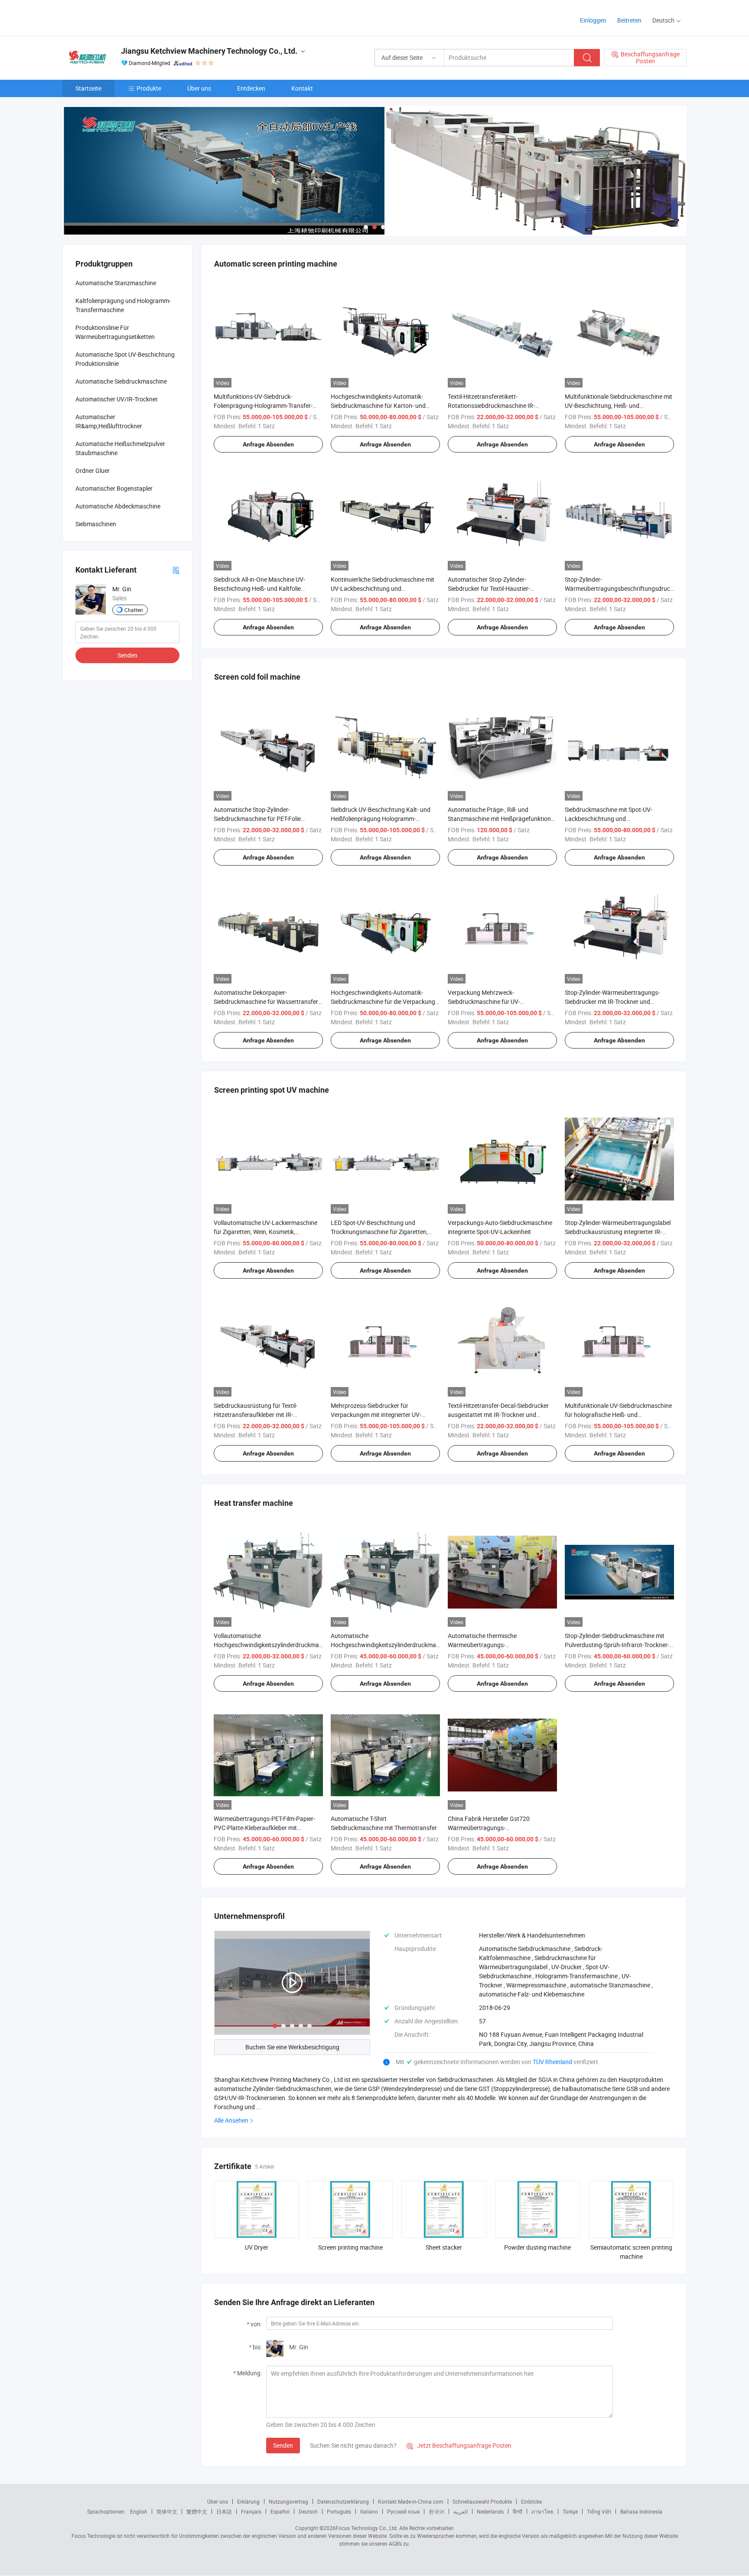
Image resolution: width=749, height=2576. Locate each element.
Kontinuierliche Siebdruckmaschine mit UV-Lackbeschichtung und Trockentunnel (383, 588)
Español (280, 2511)
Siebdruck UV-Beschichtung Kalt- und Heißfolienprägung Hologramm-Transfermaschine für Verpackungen (381, 819)
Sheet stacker (444, 2247)
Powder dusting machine (537, 2247)
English (139, 2511)
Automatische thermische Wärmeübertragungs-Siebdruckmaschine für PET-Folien (493, 1645)
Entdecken (251, 88)
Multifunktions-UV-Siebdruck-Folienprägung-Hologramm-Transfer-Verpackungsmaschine (263, 405)
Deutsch (308, 2511)
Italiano (369, 2511)
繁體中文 (197, 2511)
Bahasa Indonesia (641, 2511)
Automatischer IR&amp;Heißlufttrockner (109, 421)
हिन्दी (518, 2511)
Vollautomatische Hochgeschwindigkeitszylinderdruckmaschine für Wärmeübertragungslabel (275, 1645)
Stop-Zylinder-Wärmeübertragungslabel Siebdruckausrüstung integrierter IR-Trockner (618, 1232)
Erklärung (248, 2501)
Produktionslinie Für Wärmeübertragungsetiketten (115, 332)
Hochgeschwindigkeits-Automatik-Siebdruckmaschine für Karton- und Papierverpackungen (378, 405)
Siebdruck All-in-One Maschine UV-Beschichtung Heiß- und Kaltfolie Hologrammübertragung (259, 588)
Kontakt (302, 88)
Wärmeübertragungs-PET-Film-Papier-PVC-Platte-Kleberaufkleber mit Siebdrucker (264, 1828)
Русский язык (403, 2511)
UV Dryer (257, 2247)
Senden (283, 2445)
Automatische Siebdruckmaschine (121, 381)
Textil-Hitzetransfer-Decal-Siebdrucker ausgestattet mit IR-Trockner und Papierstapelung (498, 1415)
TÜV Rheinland (552, 2062)
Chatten (134, 610)
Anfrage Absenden (268, 444)
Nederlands (490, 2511)
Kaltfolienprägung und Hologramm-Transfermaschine (123, 305)
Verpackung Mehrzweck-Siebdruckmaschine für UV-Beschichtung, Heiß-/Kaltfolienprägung (500, 1001)
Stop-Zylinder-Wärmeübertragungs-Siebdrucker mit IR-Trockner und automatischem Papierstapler (612, 1001)
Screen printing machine (350, 2247)
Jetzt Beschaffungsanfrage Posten (459, 2445)
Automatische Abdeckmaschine (118, 506)
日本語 (224, 2511)
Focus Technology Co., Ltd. (367, 2528)
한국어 (436, 2511)
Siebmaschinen (96, 524)
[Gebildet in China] (118, 17)
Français (251, 2511)
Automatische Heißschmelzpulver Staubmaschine (120, 448)
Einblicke (531, 2501)
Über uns (199, 88)
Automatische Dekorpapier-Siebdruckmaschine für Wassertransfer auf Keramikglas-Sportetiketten (266, 1001)
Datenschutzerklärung (343, 2501)
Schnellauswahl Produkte (482, 2501)
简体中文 (167, 2511)
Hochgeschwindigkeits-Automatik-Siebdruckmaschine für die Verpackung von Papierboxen (383, 1001)
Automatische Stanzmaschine (116, 283)
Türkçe (570, 2511)
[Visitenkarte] (176, 570)
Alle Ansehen (231, 2120)
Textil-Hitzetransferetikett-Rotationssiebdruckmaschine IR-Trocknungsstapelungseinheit (491, 405)
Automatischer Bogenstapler (114, 488)
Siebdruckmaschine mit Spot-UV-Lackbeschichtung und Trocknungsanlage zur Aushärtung (611, 819)
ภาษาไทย (542, 2511)
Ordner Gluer (93, 471)
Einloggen (593, 20)
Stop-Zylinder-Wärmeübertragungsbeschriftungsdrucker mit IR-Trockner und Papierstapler (622, 588)
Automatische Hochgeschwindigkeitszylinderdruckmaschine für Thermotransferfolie (392, 1645)
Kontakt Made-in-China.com (411, 2501)
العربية (461, 2511)
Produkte (149, 88)
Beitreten (629, 20)
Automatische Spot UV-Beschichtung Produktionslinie (125, 359)
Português (339, 2511)
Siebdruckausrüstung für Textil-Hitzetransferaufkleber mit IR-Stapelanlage (256, 1415)
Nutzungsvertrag (288, 2501)
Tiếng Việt (599, 2511)
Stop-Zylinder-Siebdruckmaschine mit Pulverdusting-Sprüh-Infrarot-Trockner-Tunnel (617, 1645)
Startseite (88, 88)
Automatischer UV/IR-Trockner (117, 399)
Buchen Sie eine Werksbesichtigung (292, 2047)
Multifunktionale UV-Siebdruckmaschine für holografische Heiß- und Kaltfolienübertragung (618, 1415)
